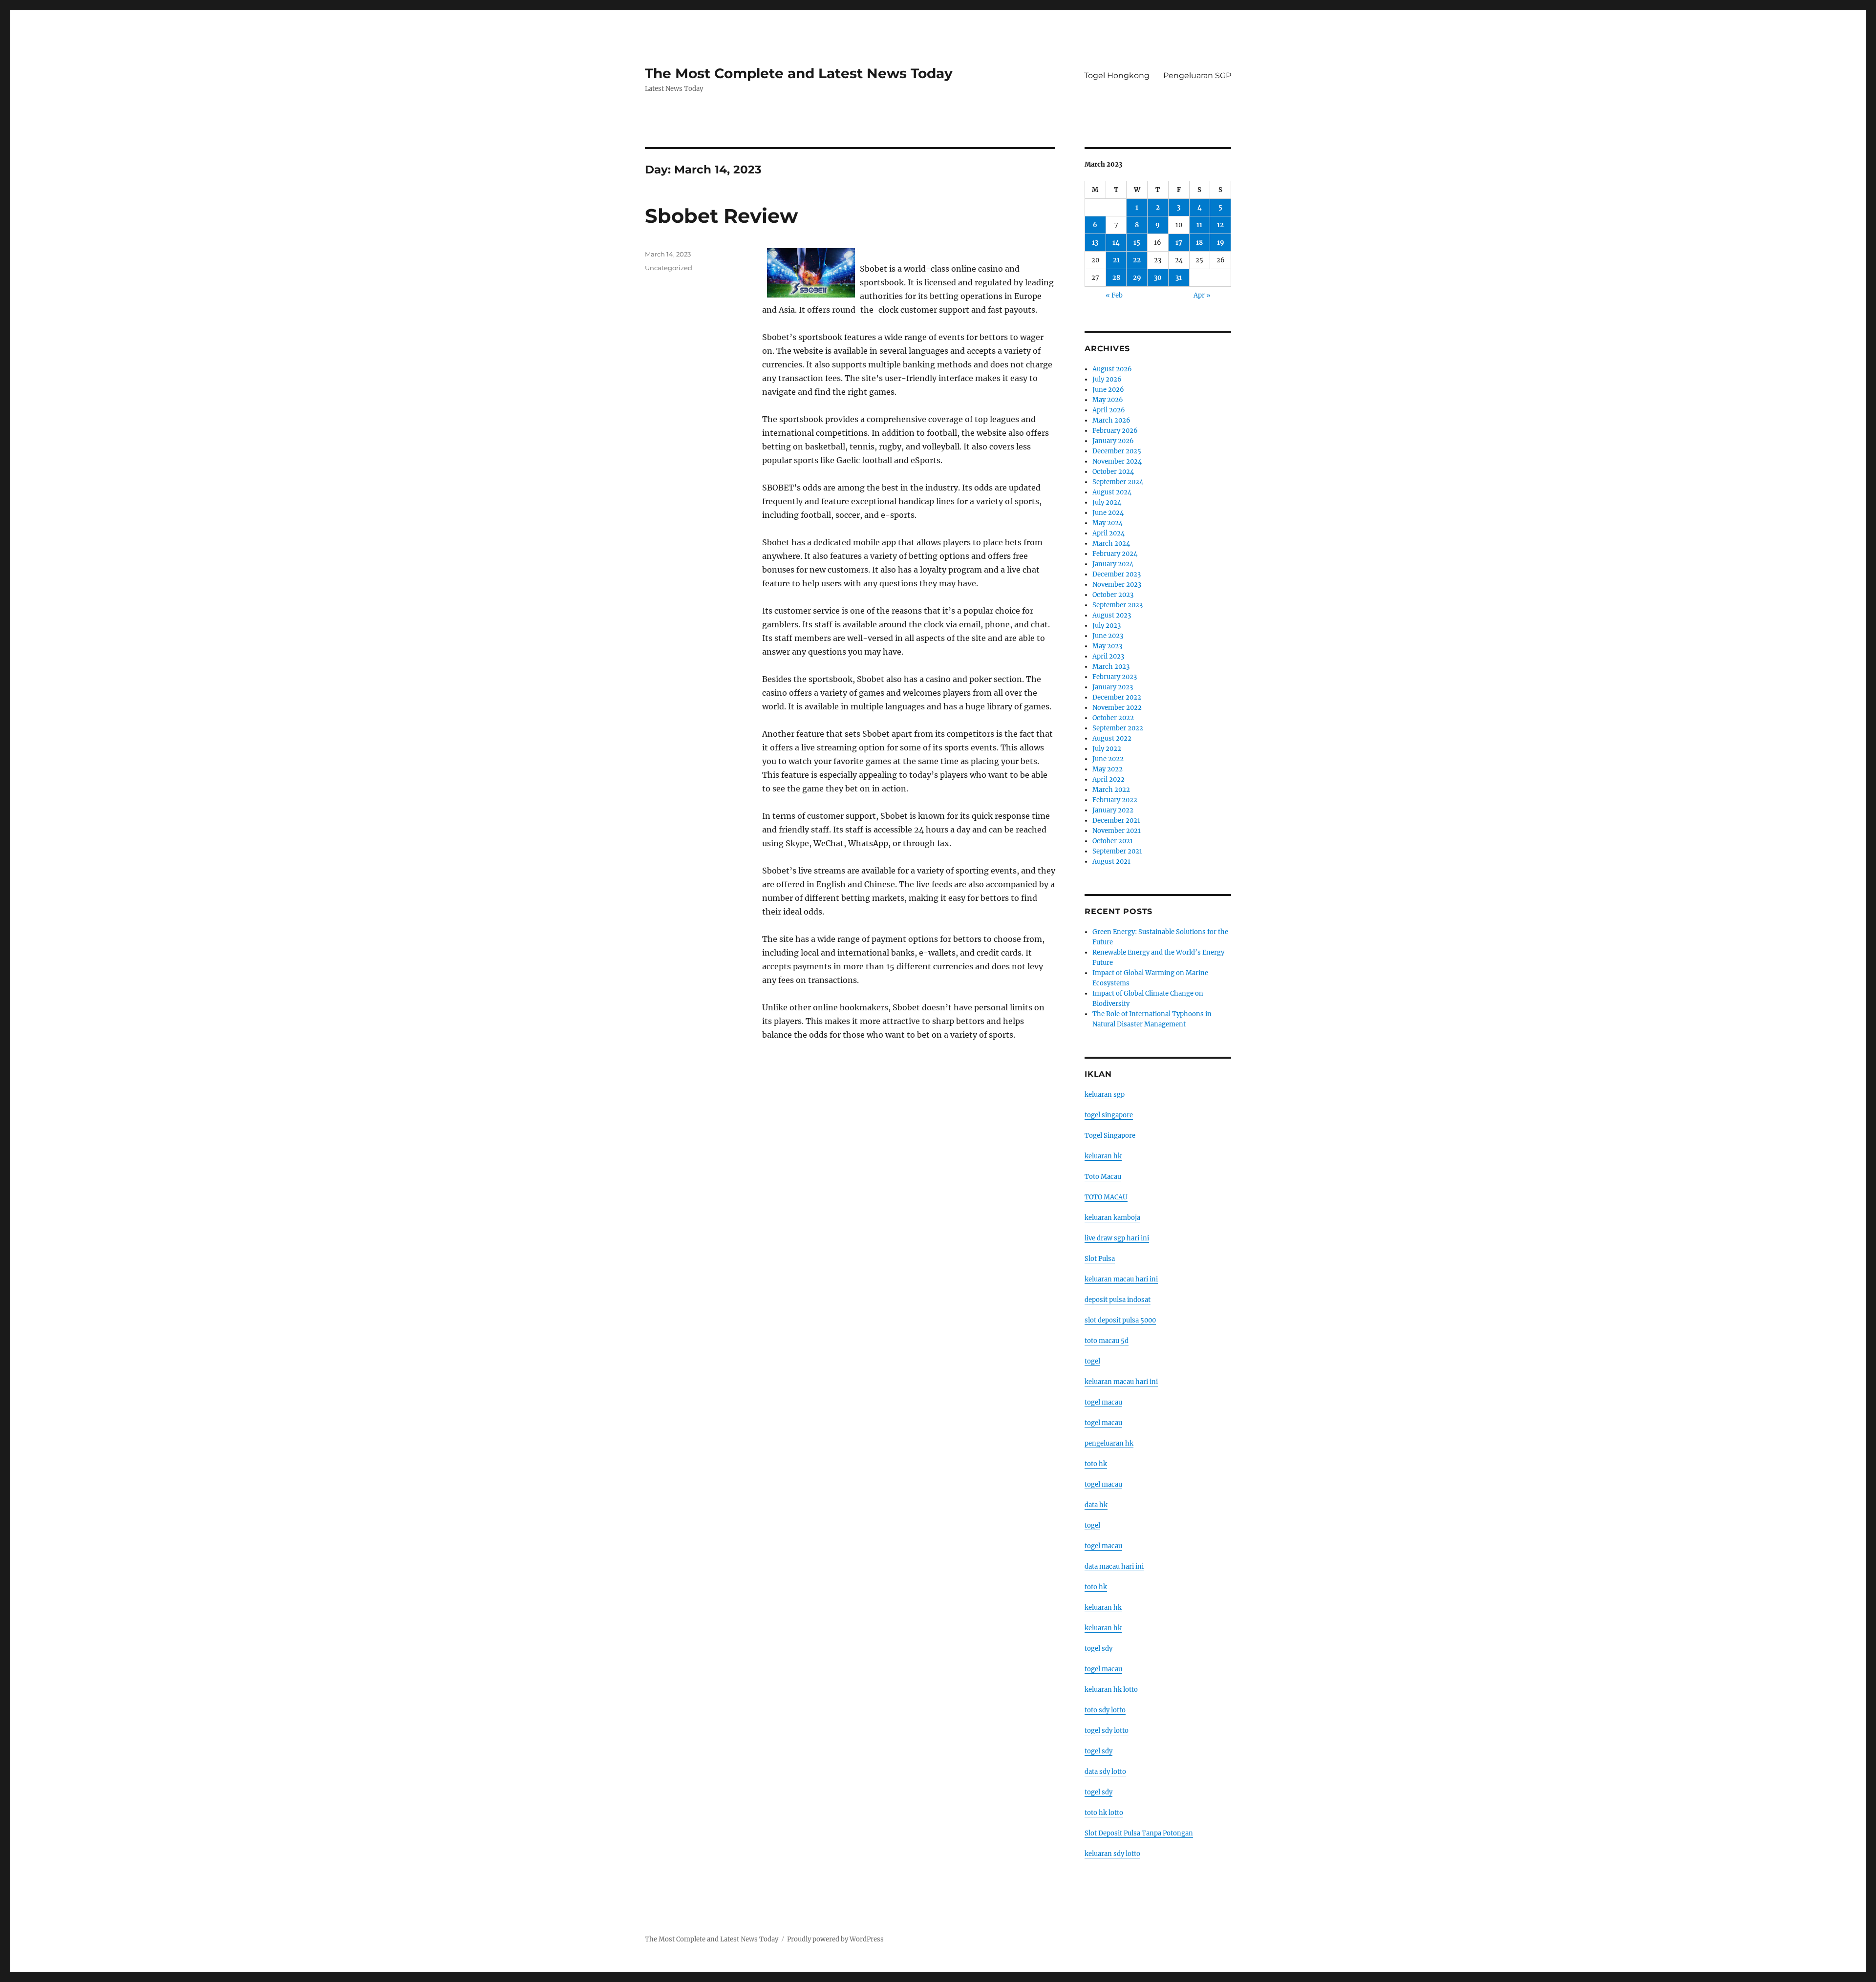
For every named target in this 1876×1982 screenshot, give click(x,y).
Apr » (1202, 295)
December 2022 (1117, 697)
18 (1199, 243)
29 (1137, 278)
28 (1116, 278)
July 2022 (1107, 749)
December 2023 (1117, 574)
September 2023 (1118, 605)
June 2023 (1108, 636)
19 (1221, 243)
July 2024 (1107, 502)
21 (1116, 260)
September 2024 (1118, 482)
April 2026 (1109, 410)
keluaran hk (1103, 1156)
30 (1158, 278)
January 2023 (1113, 687)
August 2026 (1112, 369)
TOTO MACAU (1106, 1197)
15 (1137, 243)
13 (1095, 243)
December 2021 (1116, 821)
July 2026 (1107, 379)
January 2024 (1113, 564)
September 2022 (1118, 728)
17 (1179, 243)
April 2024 (1109, 533)
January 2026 (1113, 441)
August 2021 (1111, 862)
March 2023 (1111, 667)
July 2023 (1107, 626)
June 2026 (1108, 390)
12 (1220, 225)
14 (1116, 243)
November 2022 (1117, 708)
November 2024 (1117, 461)
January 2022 (1113, 810)
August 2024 (1112, 492)
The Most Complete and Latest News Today (799, 73)
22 (1137, 260)
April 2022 (1109, 779)
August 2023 (1112, 615)
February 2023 (1115, 677)
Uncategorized (669, 268)
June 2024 (1108, 513)
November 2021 (1117, 831)
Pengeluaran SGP (1197, 75)
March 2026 (1111, 420)
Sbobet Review (721, 216)
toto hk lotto (1104, 1813)
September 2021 (1117, 851)
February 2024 (1115, 554)
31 (1179, 278)
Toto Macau (1103, 1177)
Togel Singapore (1110, 1136)
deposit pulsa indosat (1118, 1300)
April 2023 (1108, 656)
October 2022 (1113, 718)
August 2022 (1112, 738)
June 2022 (1108, 759)
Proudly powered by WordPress (835, 1939)
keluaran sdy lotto (1112, 1854)
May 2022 (1108, 769)
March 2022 (1111, 790)
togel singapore (1109, 1115)
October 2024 (1113, 472)
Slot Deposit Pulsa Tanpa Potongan (1139, 1833)
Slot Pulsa (1100, 1259)
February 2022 (1115, 800)
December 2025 (1117, 451)
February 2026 (1115, 431)
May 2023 (1107, 646)
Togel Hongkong (1117, 75)
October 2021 (1113, 841)
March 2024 (1111, 543)
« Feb (1114, 295)
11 (1199, 225)
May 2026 (1108, 400)
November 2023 (1117, 585)
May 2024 (1108, 523)
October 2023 (1113, 595)
